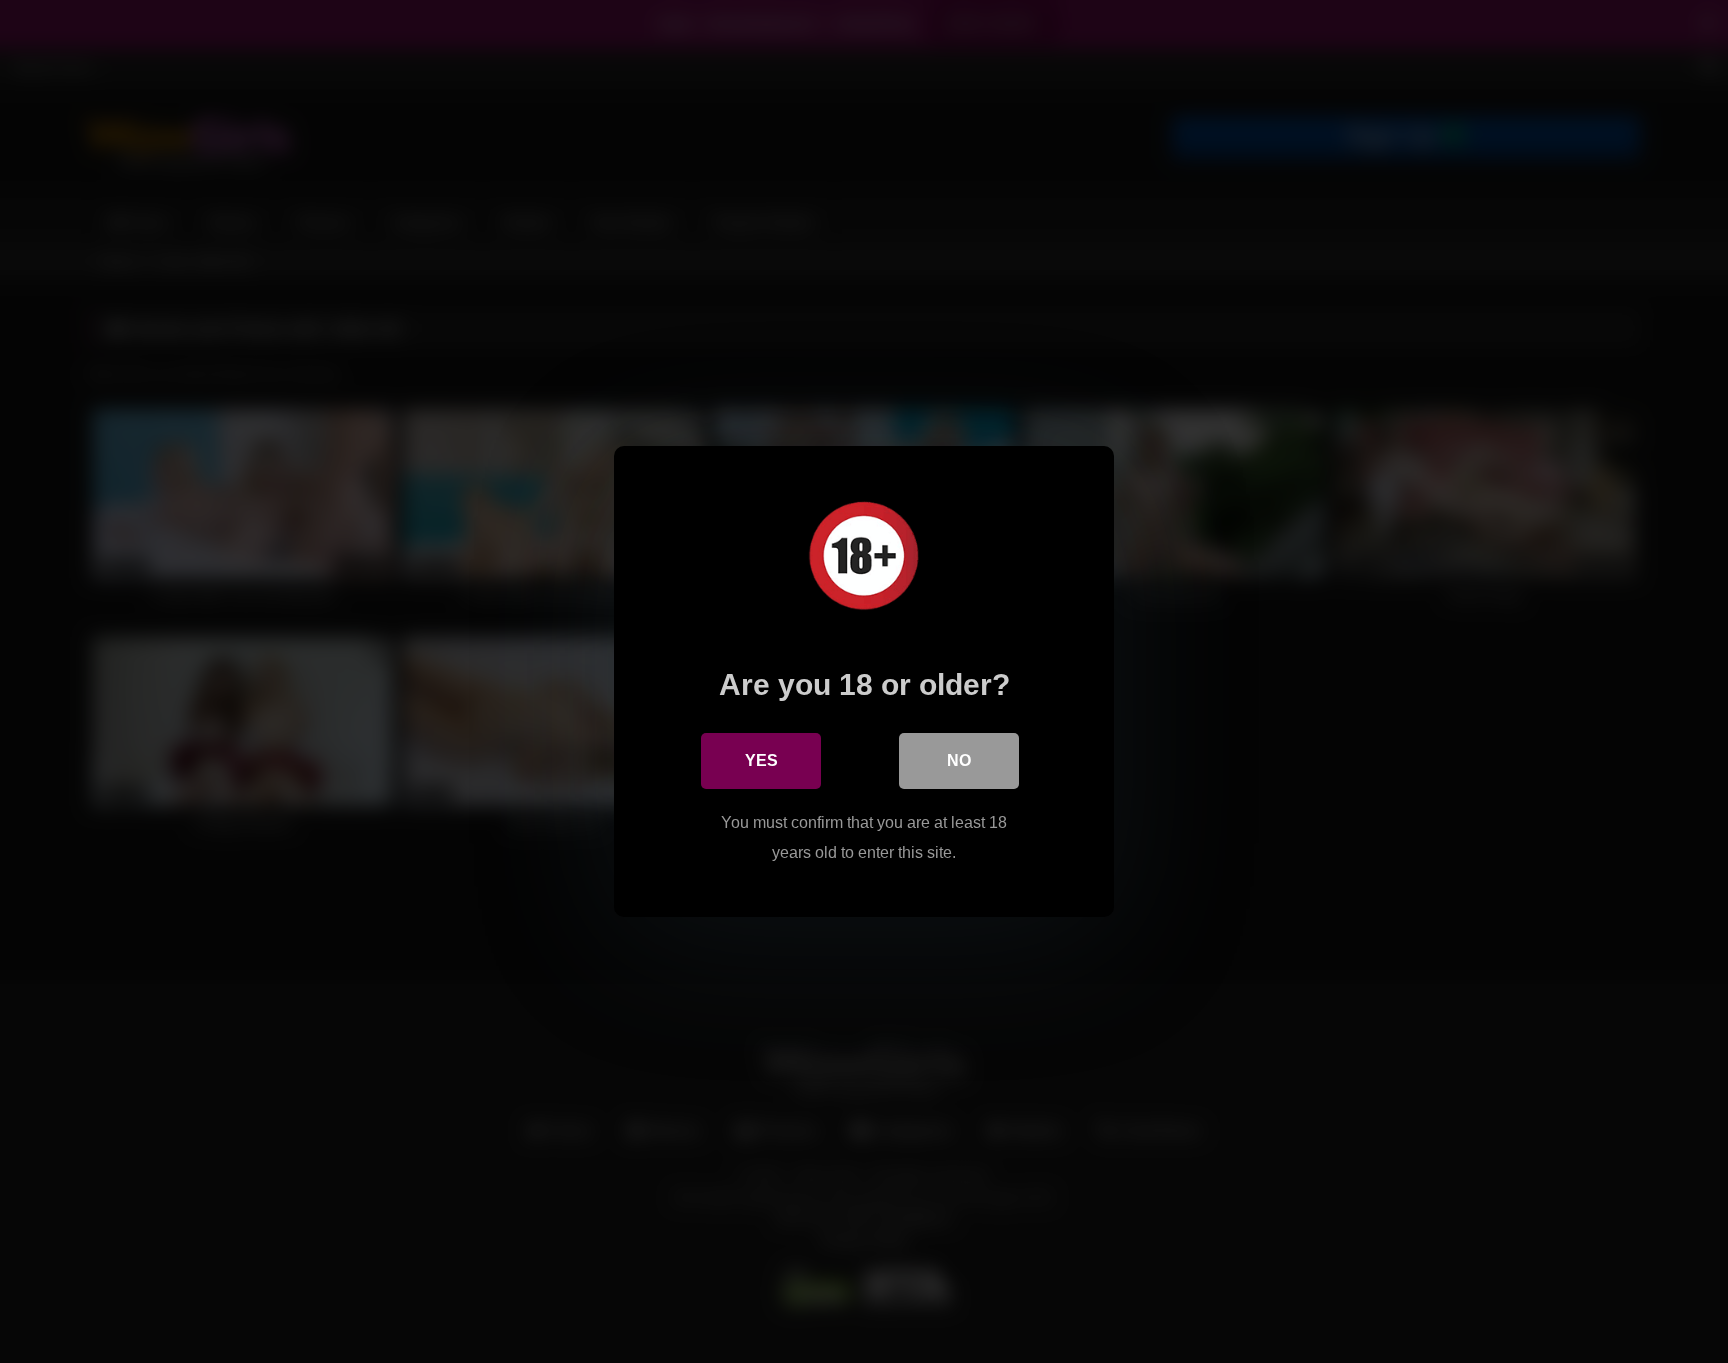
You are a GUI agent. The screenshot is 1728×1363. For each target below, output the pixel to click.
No (959, 760)
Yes (761, 760)
